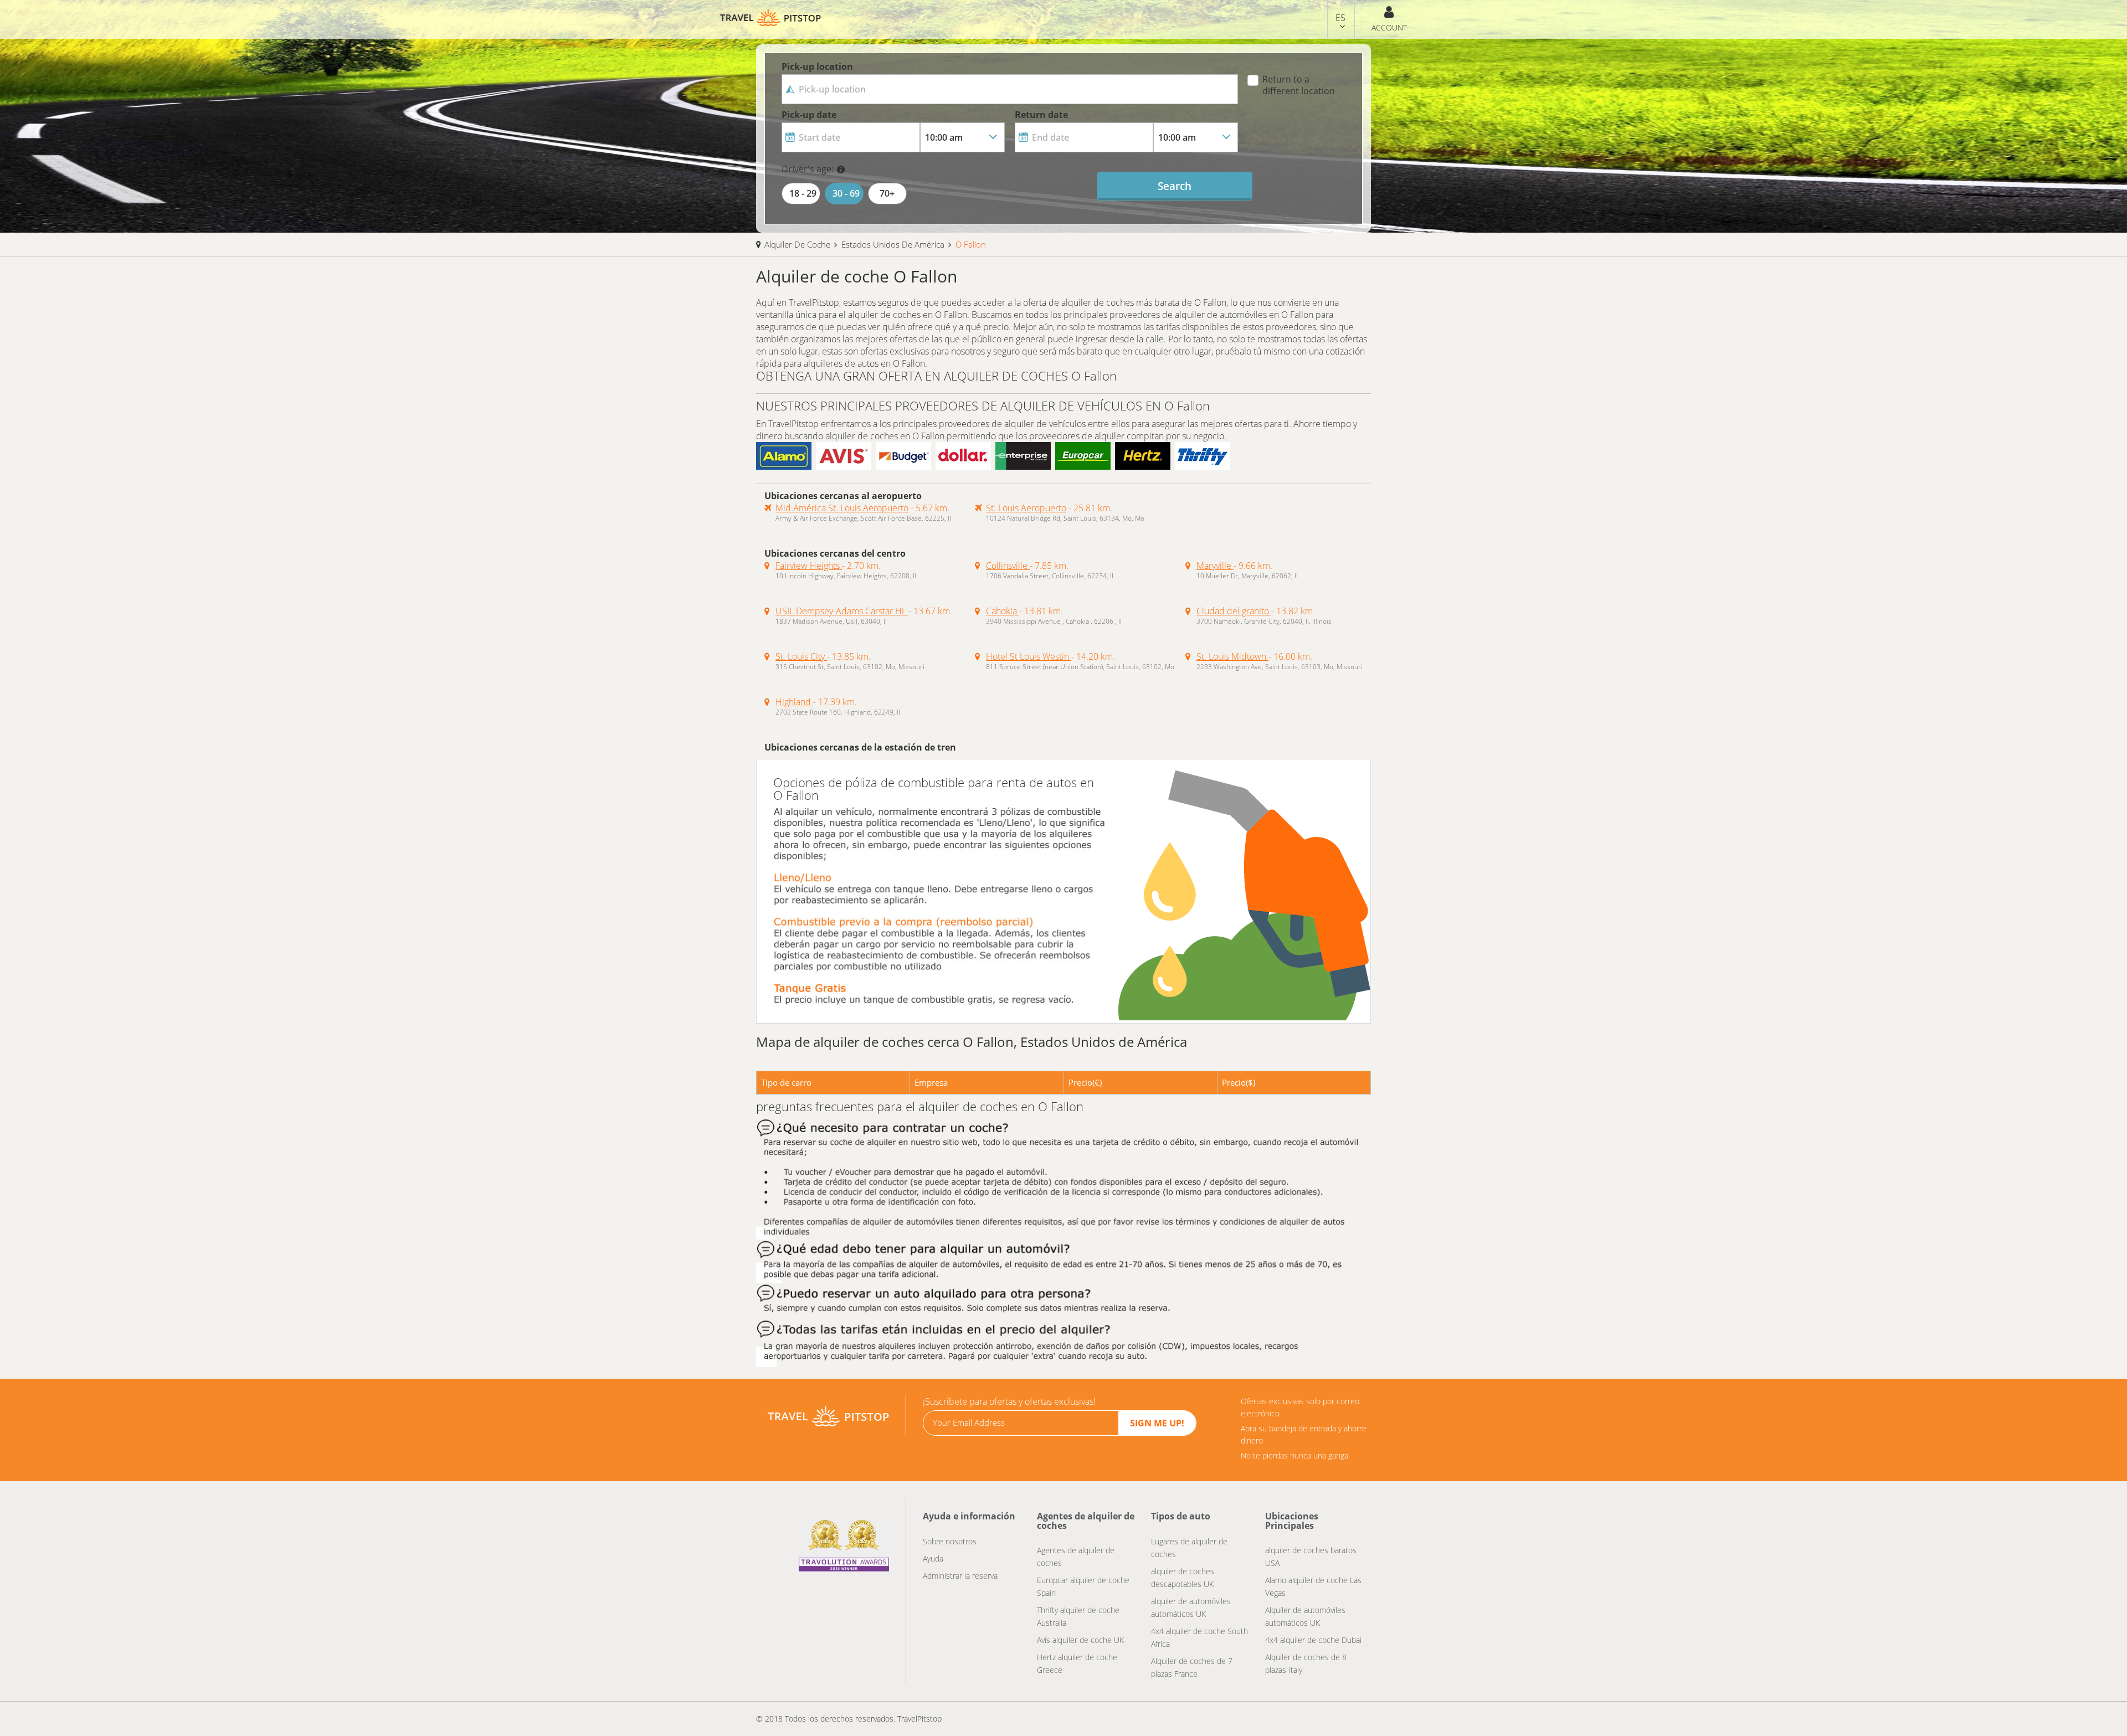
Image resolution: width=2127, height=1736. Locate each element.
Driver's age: (808, 169)
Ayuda (933, 1558)
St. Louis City (801, 656)
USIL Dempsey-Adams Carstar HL (842, 611)
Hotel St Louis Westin (1029, 656)
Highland (794, 702)
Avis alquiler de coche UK (1080, 1640)
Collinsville (1008, 566)
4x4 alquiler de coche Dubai (1313, 1640)
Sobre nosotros (950, 1541)
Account (1389, 27)
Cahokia (1003, 611)
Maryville (1215, 566)
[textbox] (1010, 89)
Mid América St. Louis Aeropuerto (842, 508)
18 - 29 (803, 193)
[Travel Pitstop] (828, 1415)
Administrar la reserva (960, 1576)
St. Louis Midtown (1232, 656)
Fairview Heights (809, 566)
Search (1175, 186)
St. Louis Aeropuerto (1026, 508)
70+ (887, 193)
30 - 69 (846, 193)
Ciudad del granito (1234, 611)
